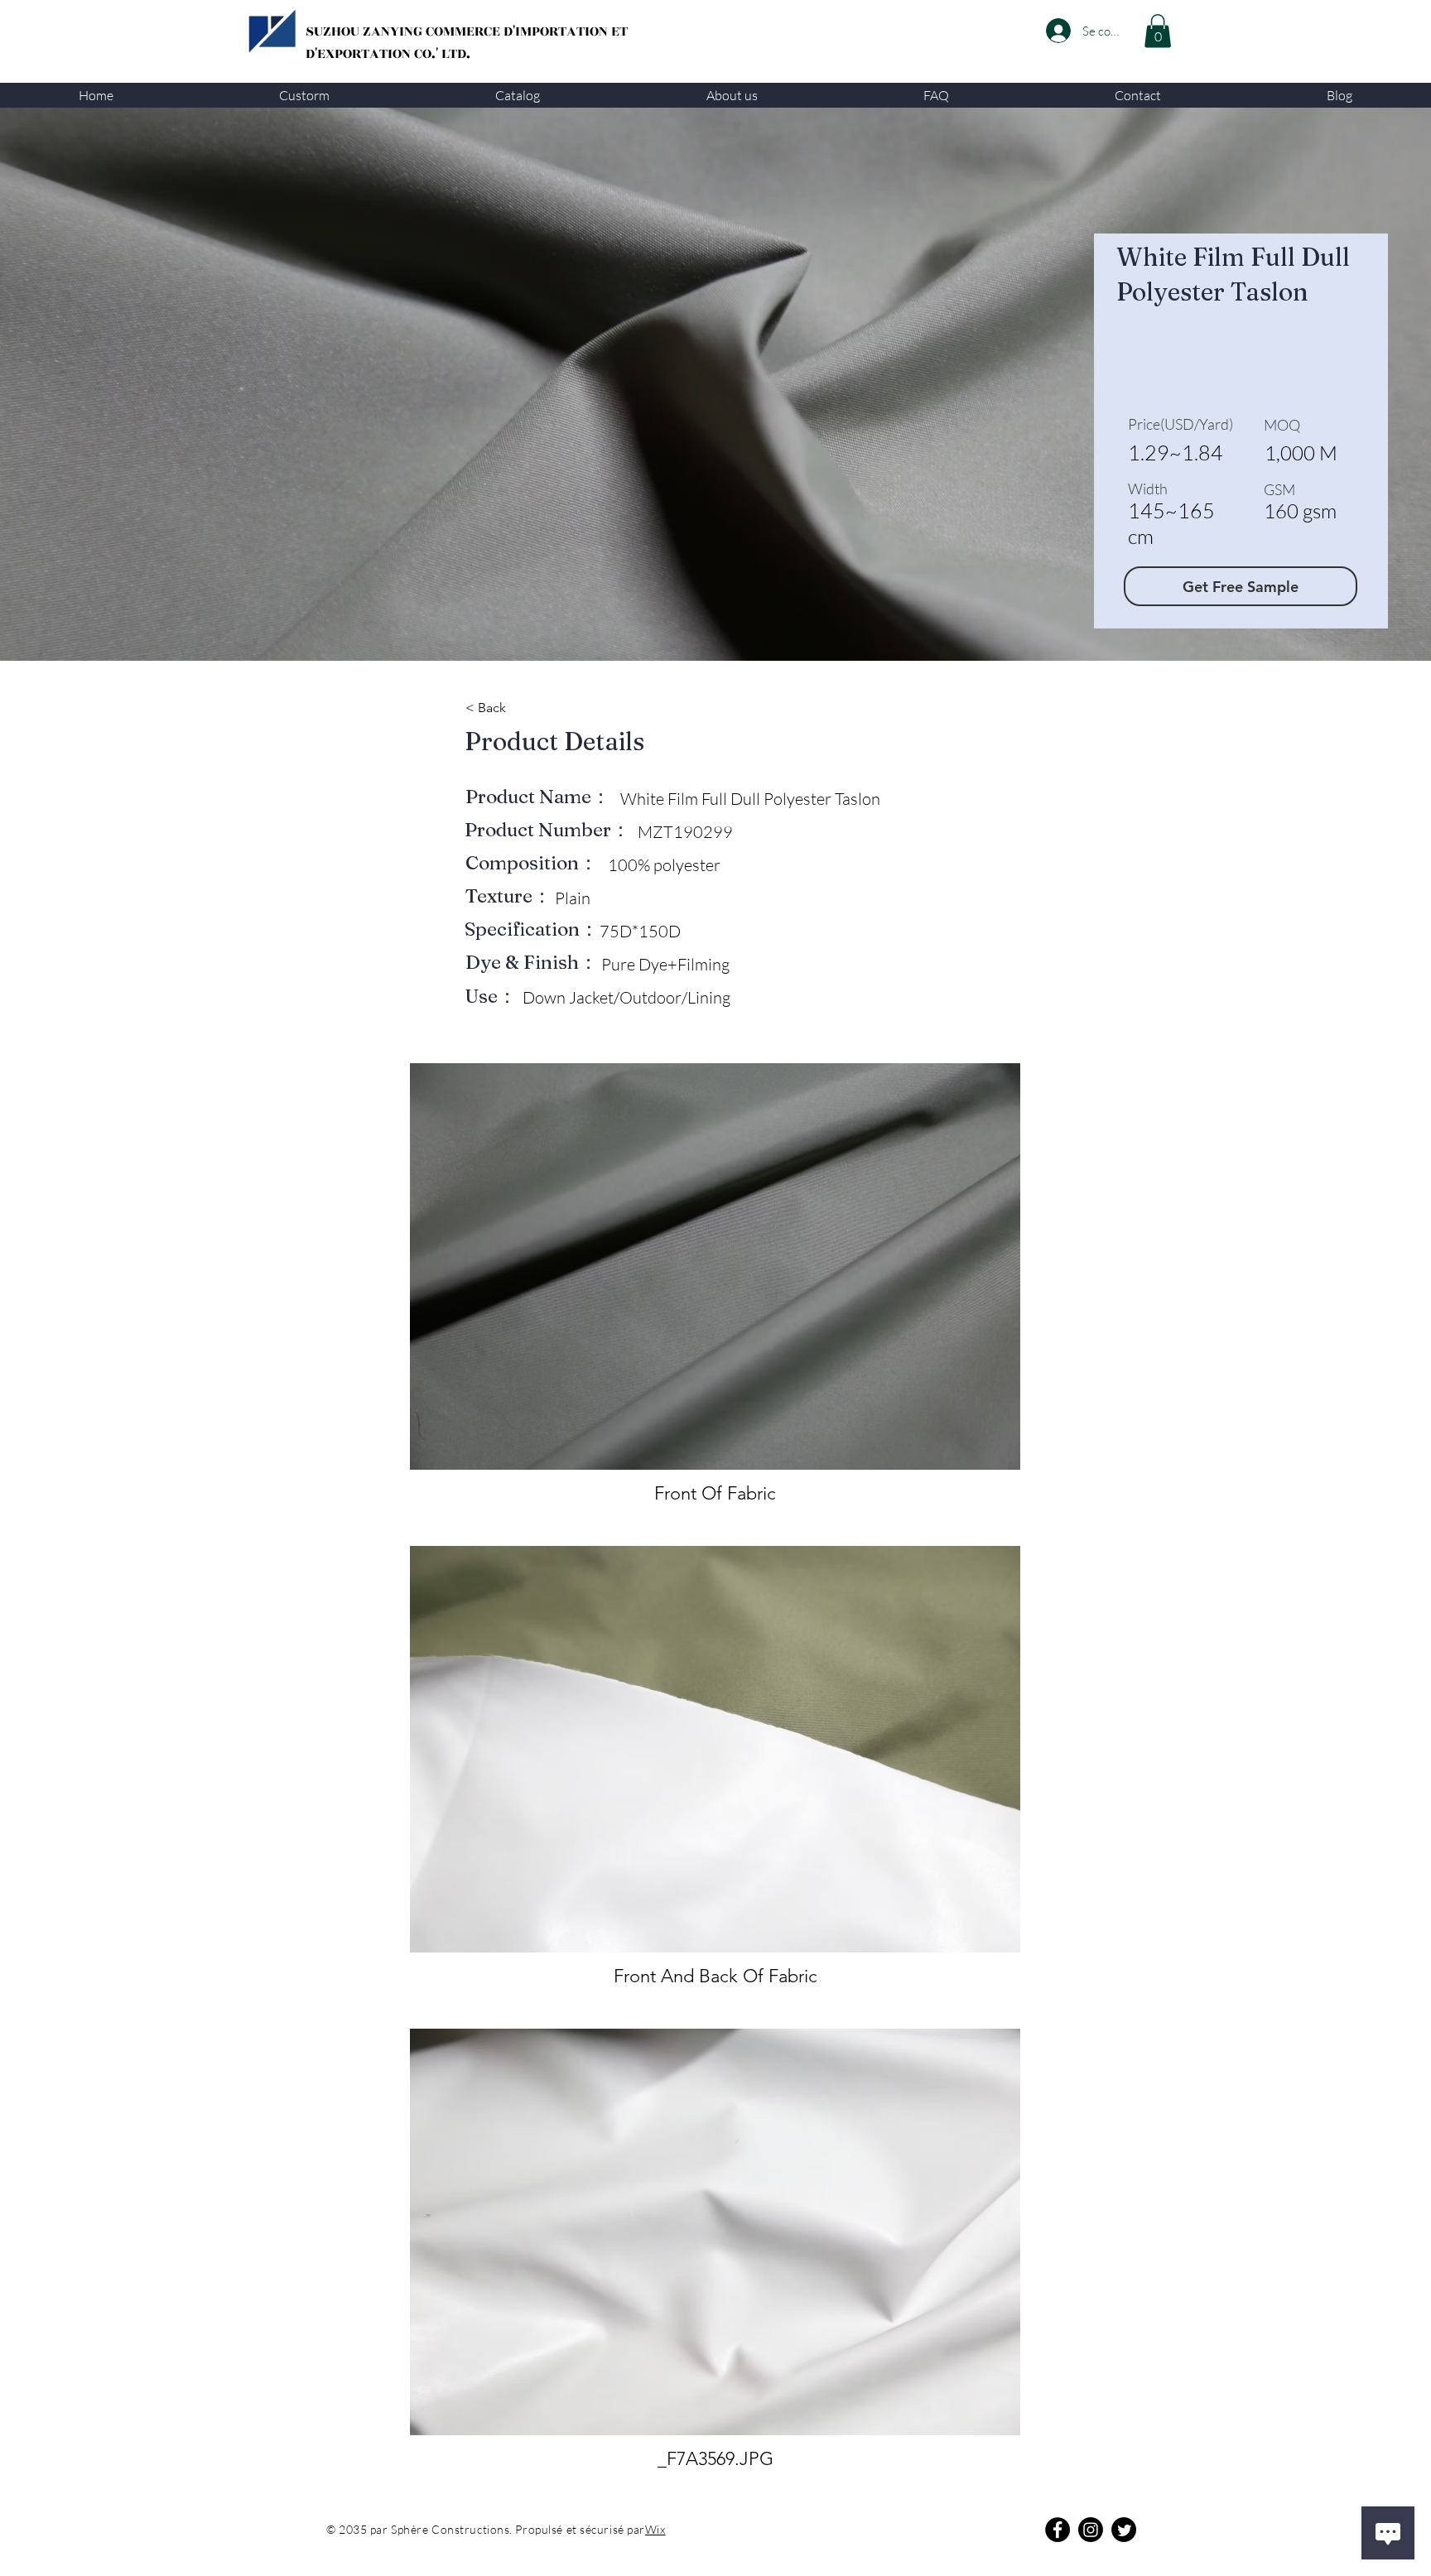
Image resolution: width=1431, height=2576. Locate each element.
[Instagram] (1091, 2530)
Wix (655, 2529)
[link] (1158, 31)
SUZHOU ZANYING (366, 31)
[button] (304, 95)
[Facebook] (1058, 2530)
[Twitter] (1124, 2530)
